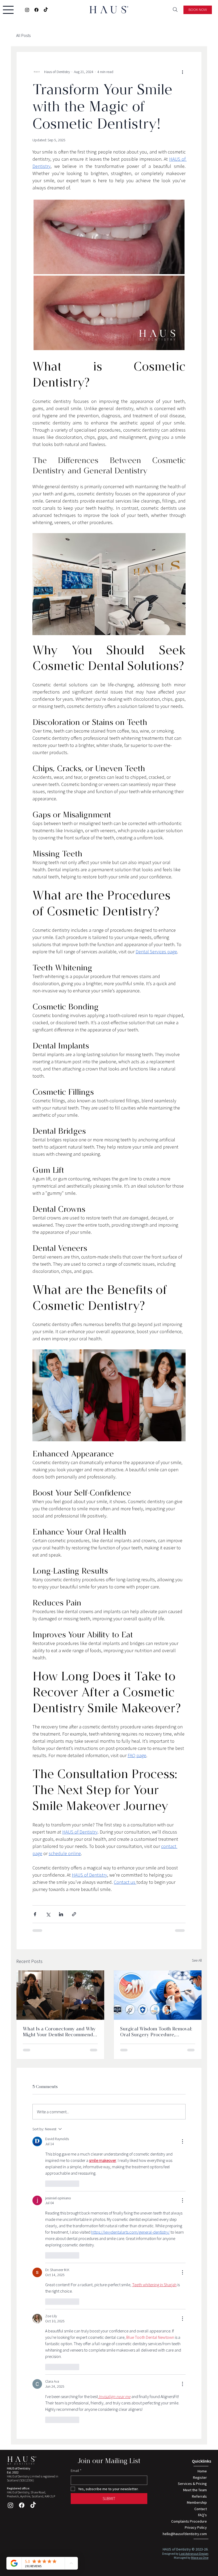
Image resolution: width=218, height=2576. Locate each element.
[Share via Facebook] (35, 1914)
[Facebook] (36, 10)
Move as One (200, 2558)
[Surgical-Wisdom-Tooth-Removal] (158, 1995)
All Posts (23, 35)
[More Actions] (182, 2141)
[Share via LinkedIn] (61, 1914)
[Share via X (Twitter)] (48, 1914)
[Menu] (8, 10)
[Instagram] (27, 10)
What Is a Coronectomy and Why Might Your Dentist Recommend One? (59, 2032)
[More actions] (182, 72)
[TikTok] (46, 10)
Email (76, 2471)
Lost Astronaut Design (194, 2554)
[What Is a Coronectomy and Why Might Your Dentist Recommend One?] (60, 1995)
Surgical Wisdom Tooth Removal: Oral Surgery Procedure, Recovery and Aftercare (156, 2032)
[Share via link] (74, 1914)
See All (197, 1960)
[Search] (175, 10)
